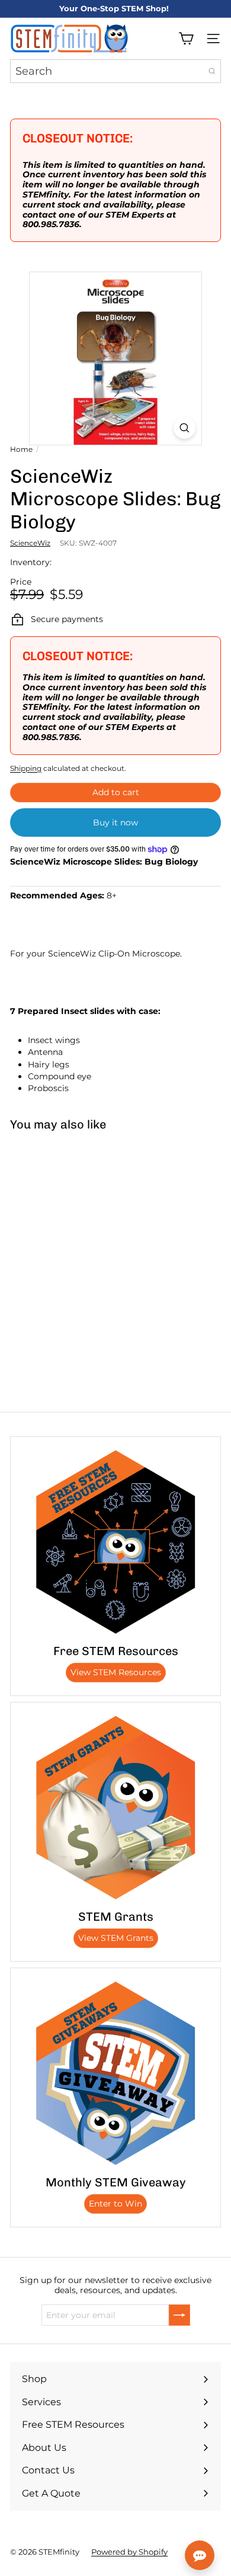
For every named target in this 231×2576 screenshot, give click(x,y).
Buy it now (115, 822)
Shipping (26, 768)
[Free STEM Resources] (115, 1542)
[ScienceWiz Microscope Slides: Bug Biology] (75, 1229)
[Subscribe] (179, 2315)
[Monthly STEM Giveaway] (115, 2073)
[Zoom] (185, 428)
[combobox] (115, 71)
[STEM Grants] (115, 1807)
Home (21, 449)
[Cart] (186, 39)
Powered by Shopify (129, 2552)
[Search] (212, 71)
